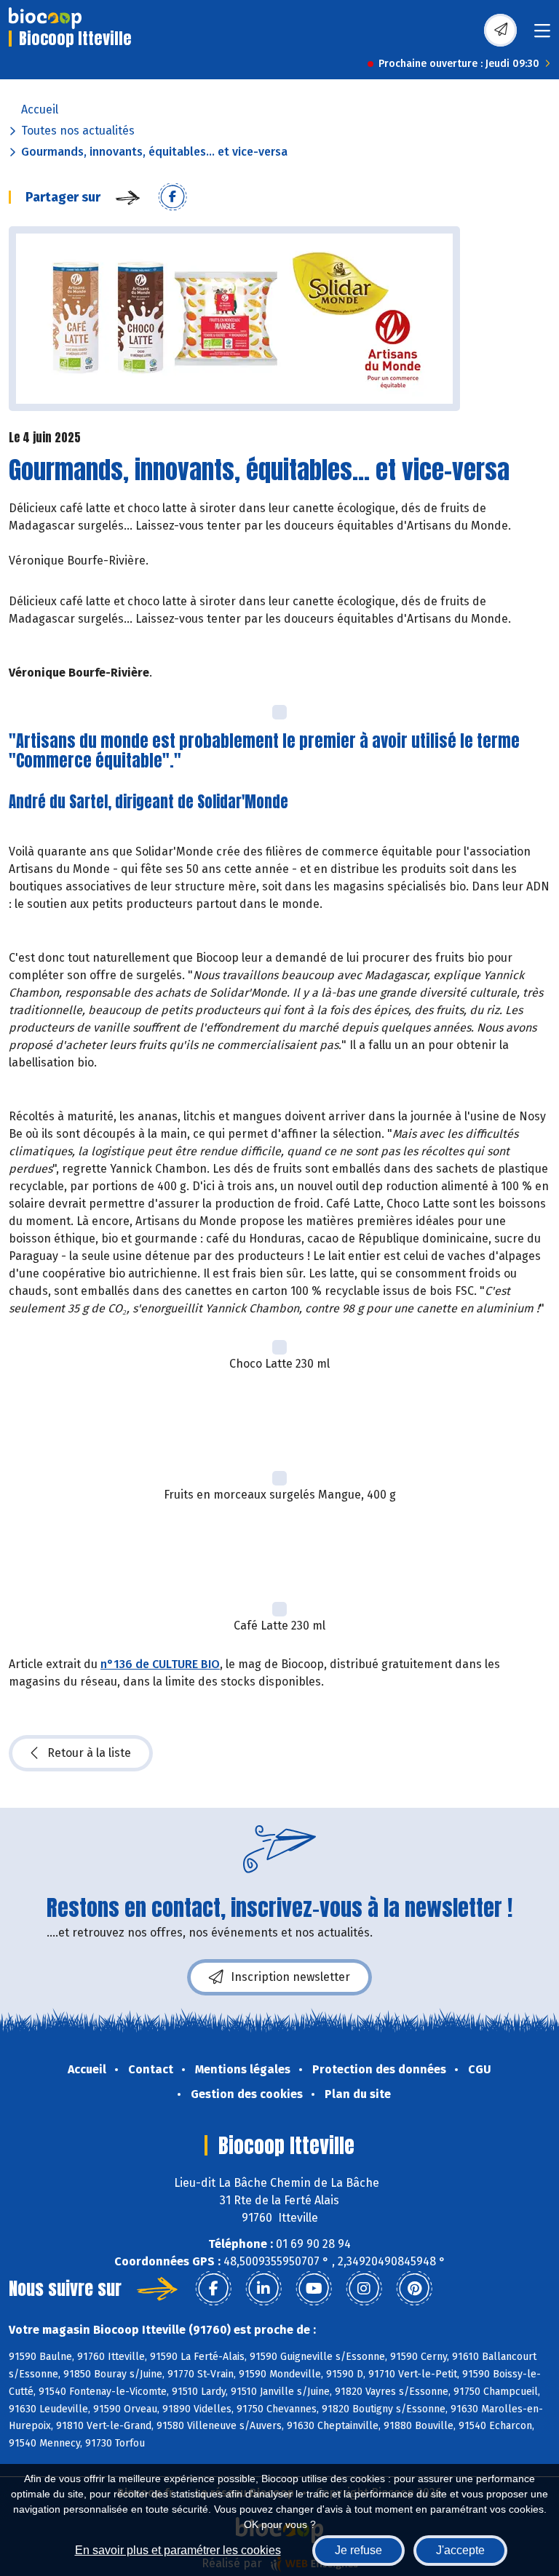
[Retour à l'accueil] (45, 18)
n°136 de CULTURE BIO (160, 1664)
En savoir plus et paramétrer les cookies (178, 2550)
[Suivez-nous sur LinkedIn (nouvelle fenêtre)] (263, 2289)
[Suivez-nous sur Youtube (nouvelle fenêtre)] (314, 2289)
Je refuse (358, 2550)
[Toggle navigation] (542, 35)
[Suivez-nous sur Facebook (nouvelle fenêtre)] (213, 2289)
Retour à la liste (89, 1753)
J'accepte (460, 2550)
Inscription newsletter (290, 1977)
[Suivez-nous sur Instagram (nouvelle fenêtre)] (364, 2289)
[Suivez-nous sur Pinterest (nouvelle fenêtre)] (414, 2289)
